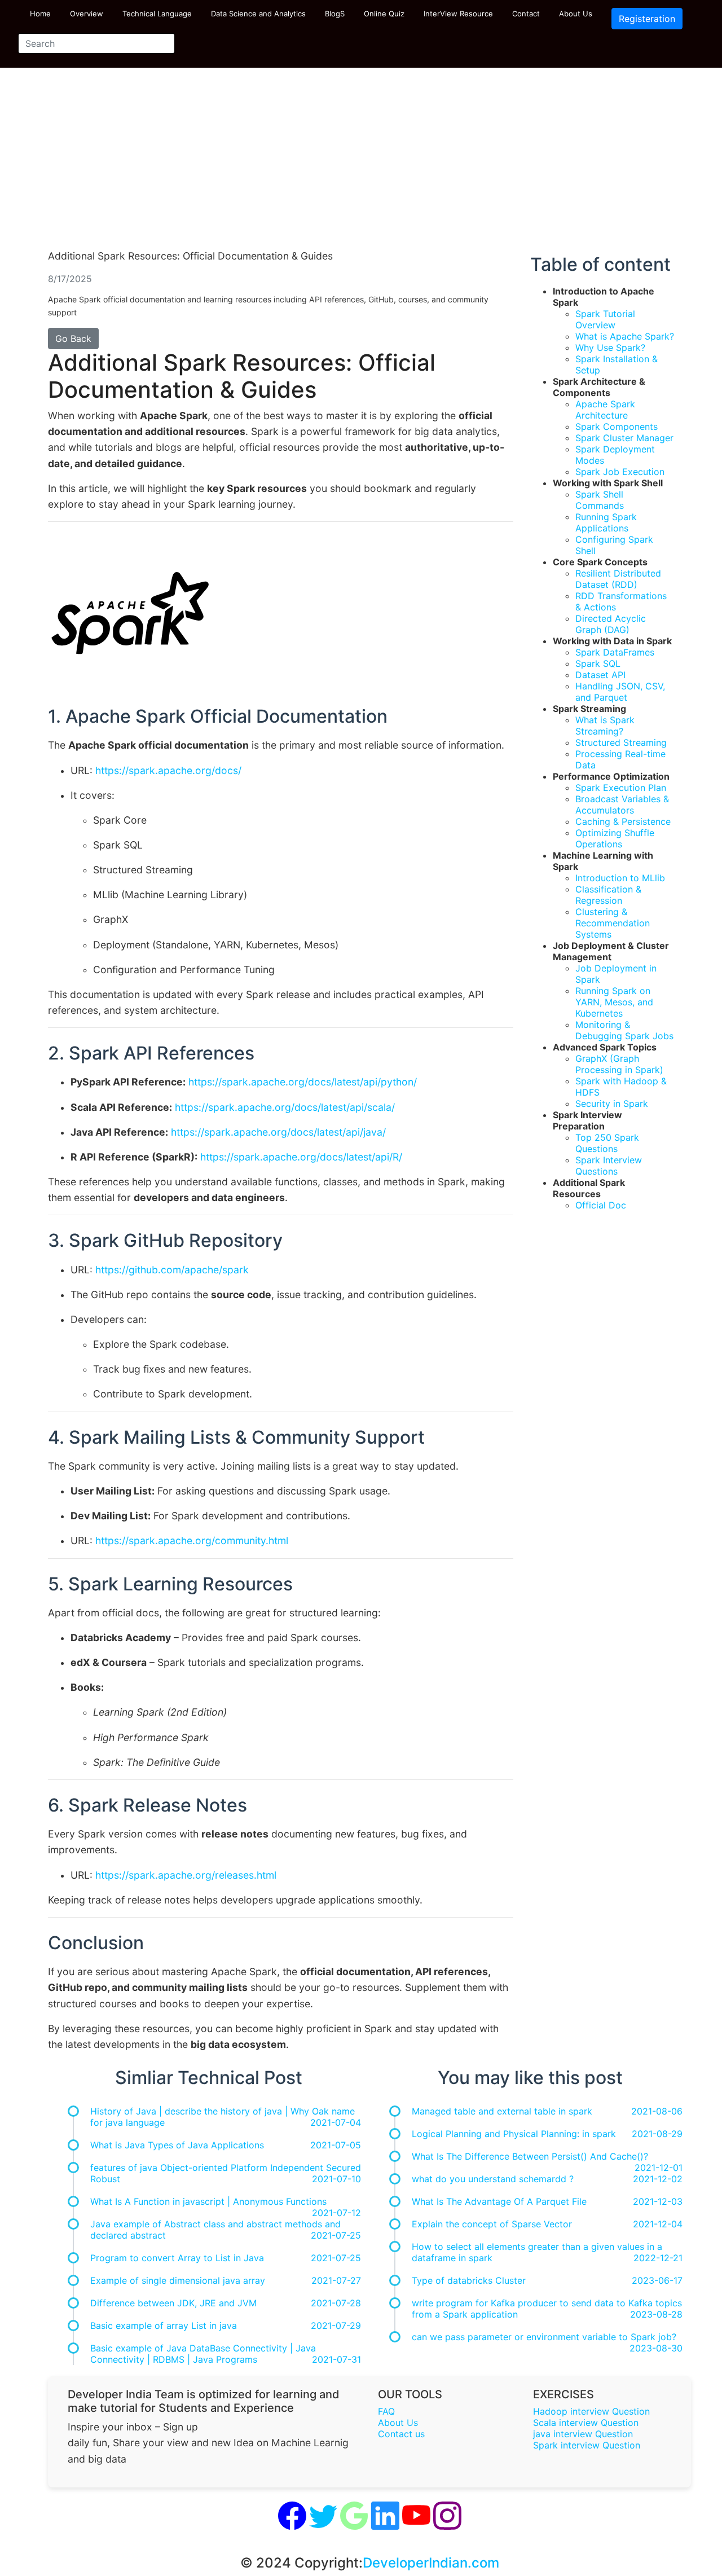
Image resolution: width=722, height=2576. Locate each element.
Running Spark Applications (606, 522)
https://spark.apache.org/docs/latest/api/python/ (303, 1082)
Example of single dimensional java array (178, 2280)
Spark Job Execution (620, 472)
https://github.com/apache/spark (172, 1270)
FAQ (386, 2411)
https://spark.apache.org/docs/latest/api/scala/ (285, 1107)
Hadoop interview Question (591, 2411)
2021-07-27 (336, 2280)
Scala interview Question (586, 2423)
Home (40, 14)
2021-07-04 (336, 2122)
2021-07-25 (336, 2235)
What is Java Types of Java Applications (177, 2145)
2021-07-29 (336, 2326)
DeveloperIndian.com (431, 2563)
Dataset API (600, 675)
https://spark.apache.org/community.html (192, 1540)
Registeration (647, 19)
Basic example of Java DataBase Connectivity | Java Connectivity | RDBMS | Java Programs (203, 2354)
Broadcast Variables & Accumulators (622, 805)
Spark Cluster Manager (624, 438)
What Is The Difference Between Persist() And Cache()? (530, 2156)
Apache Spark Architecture (605, 410)
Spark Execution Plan (621, 788)
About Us (576, 14)
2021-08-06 (657, 2111)
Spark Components (617, 427)
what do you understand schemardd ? (493, 2179)
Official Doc (601, 1205)
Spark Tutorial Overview (605, 319)
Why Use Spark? (610, 348)
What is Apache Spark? (625, 336)
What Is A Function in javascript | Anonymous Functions (208, 2201)
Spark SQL (598, 663)
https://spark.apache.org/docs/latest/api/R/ (301, 1157)
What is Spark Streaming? (605, 726)
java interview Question (583, 2434)
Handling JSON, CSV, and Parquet (620, 692)
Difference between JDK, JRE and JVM (173, 2303)
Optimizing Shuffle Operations (615, 838)
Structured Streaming (621, 742)
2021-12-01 (659, 2168)
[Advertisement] (361, 164)
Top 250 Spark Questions (607, 1143)
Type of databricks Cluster (469, 2280)
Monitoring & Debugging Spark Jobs (624, 1030)
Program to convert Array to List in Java (177, 2258)
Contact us (401, 2434)
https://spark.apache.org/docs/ (168, 770)
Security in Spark (612, 1104)
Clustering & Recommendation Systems (613, 923)
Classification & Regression (608, 895)
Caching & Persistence (623, 821)
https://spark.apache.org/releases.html (186, 1875)
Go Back (73, 339)
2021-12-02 (658, 2179)
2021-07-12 (336, 2213)
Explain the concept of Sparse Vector (492, 2224)
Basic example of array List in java (164, 2326)
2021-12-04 (658, 2224)
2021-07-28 (336, 2303)
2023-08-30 (656, 2348)
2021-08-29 (657, 2134)
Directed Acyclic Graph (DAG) (611, 624)
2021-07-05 (336, 2145)
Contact (526, 14)
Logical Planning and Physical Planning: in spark (514, 2134)
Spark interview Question (587, 2445)
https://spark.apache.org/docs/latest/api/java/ (278, 1132)
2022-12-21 (658, 2258)
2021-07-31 (336, 2359)
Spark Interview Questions (609, 1166)
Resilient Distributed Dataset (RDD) (618, 579)
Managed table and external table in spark (502, 2111)
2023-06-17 (657, 2280)
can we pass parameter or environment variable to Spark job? (544, 2337)
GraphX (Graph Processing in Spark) (619, 1064)
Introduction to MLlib (620, 878)
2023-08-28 (656, 2314)
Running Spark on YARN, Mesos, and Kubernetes (614, 1002)
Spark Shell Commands (600, 500)
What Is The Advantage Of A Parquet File (499, 2201)
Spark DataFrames (615, 652)
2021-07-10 (336, 2179)
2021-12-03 (658, 2201)
